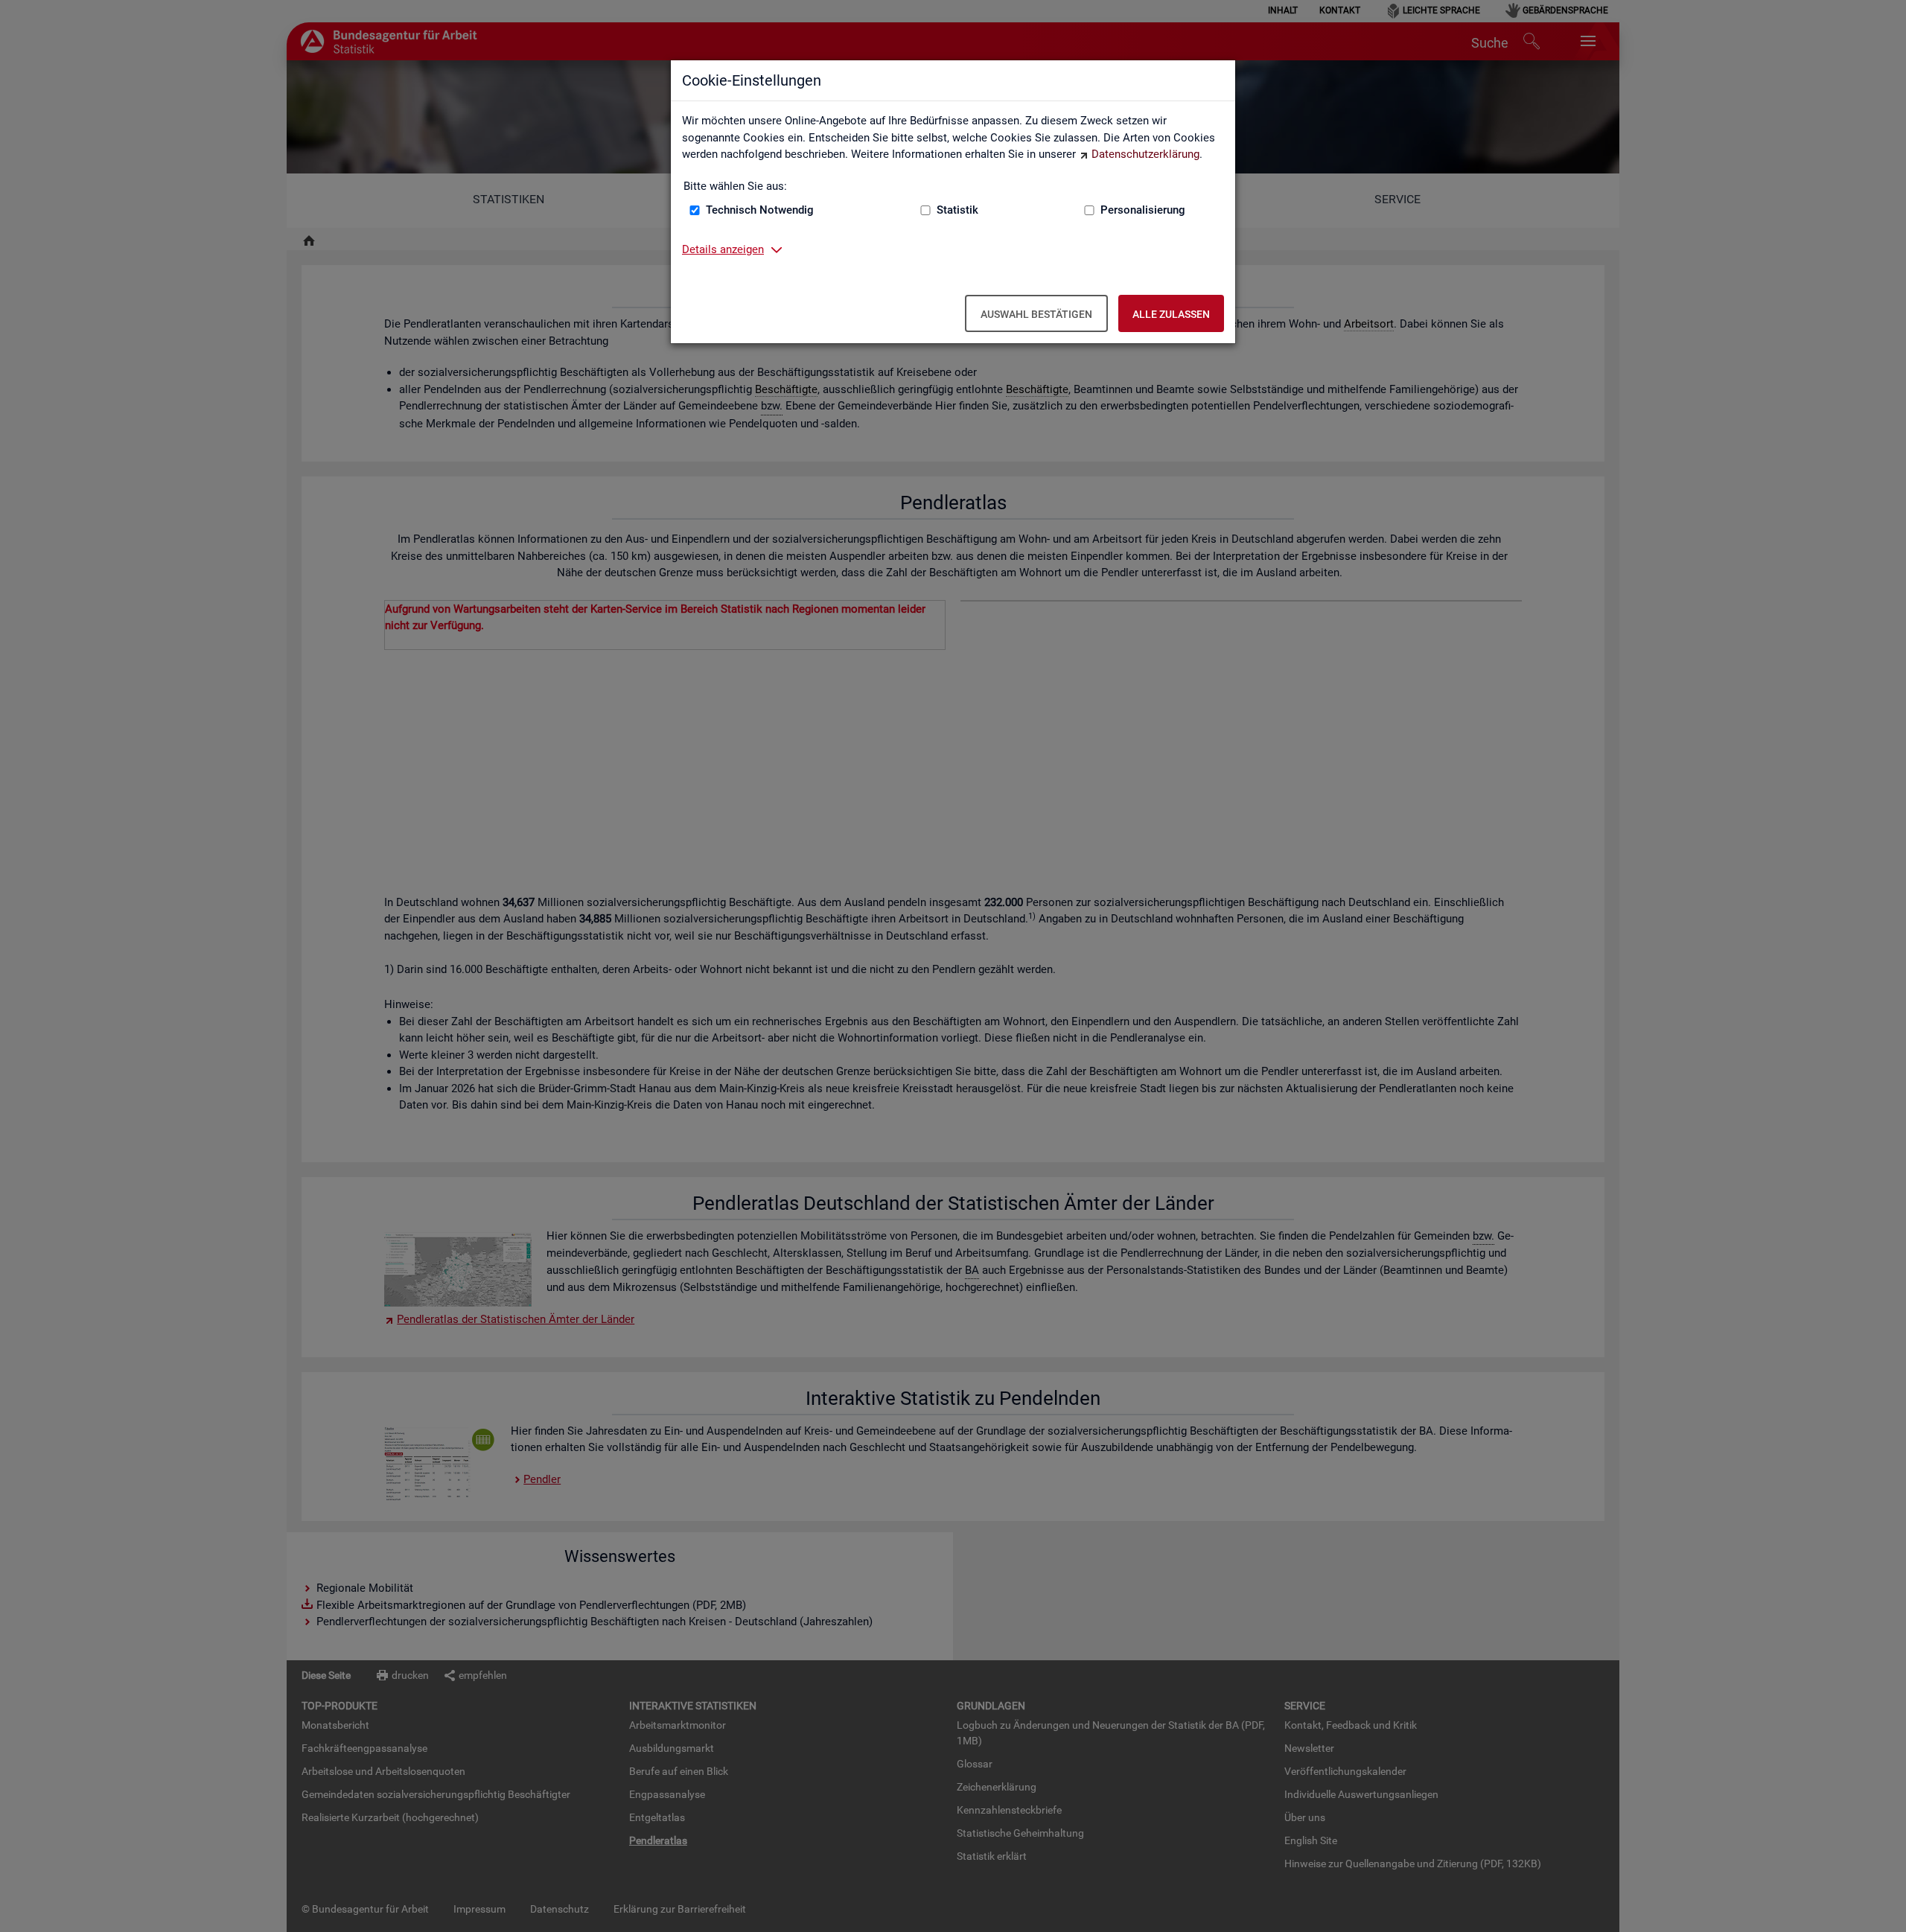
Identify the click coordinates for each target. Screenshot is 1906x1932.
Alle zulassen (1171, 314)
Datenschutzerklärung (1145, 154)
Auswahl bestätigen (1036, 314)
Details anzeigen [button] (723, 249)
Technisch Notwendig (760, 210)
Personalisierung (1143, 210)
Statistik (957, 210)
